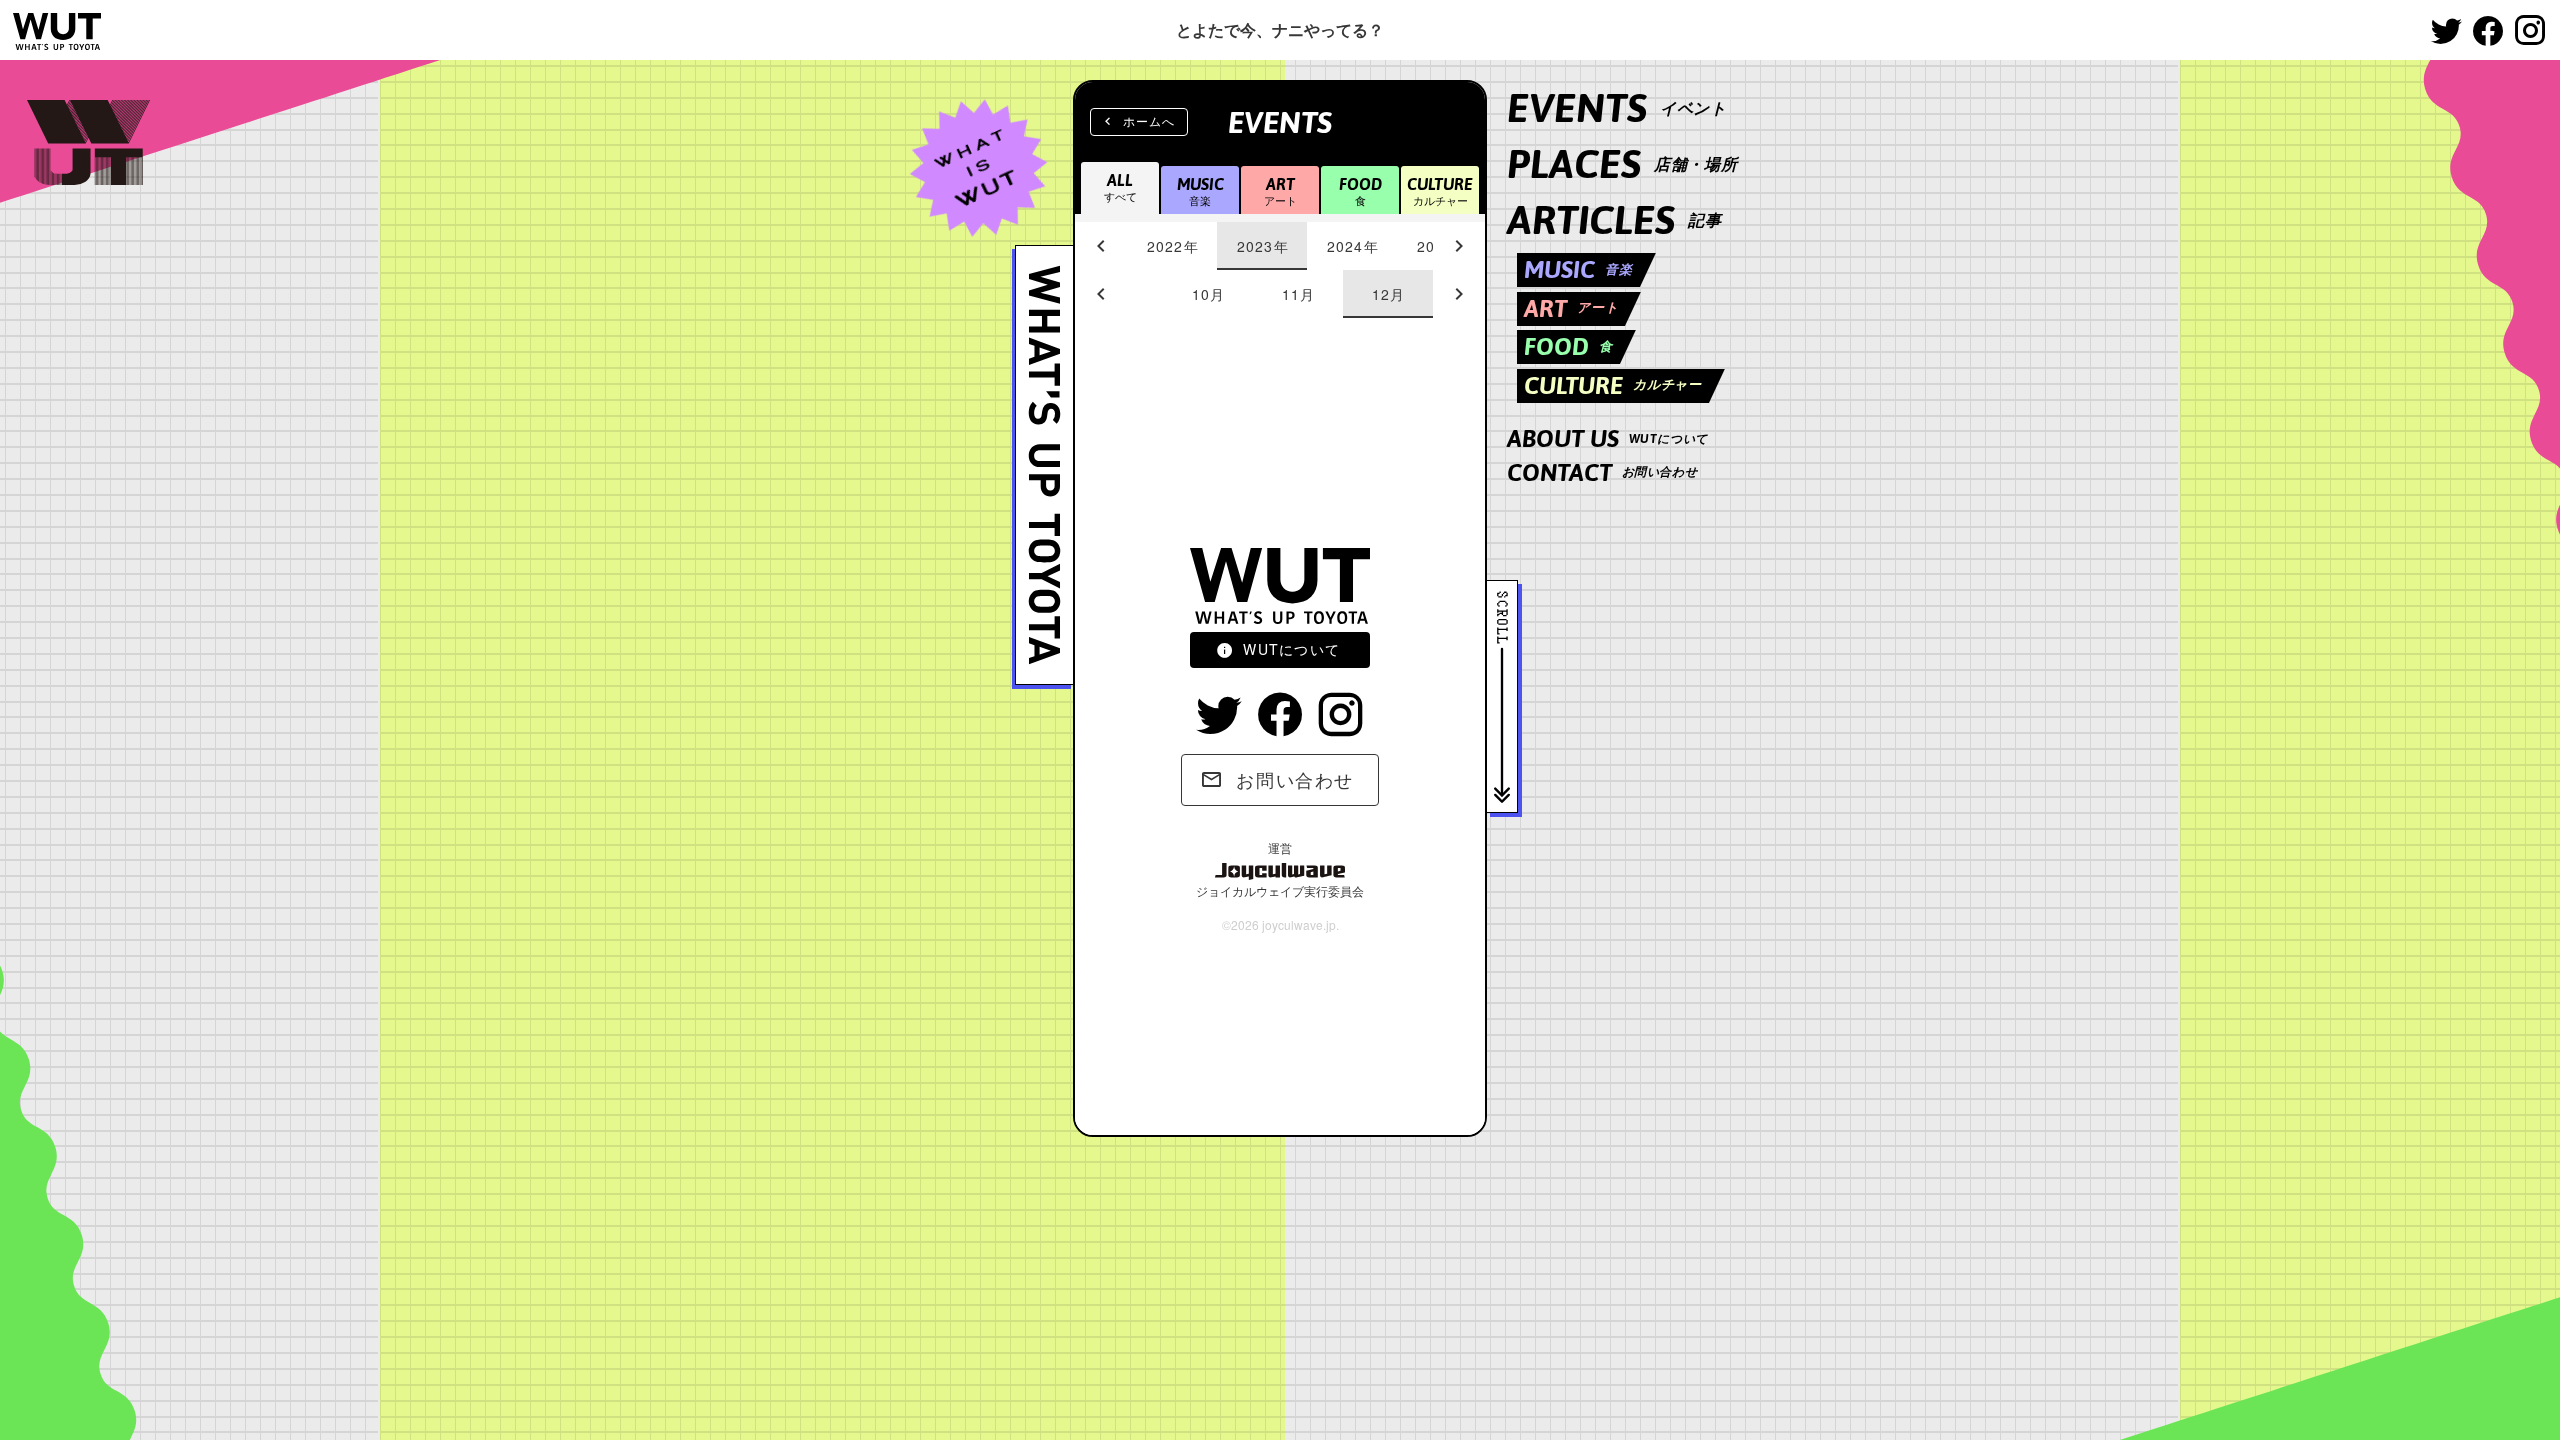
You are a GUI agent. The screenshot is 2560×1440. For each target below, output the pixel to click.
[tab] (1172, 246)
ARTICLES (1614, 219)
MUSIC (1578, 269)
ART (1571, 308)
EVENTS (1617, 107)
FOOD (1568, 346)
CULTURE (1613, 385)
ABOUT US (1607, 438)
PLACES (1622, 163)
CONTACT (1602, 472)
